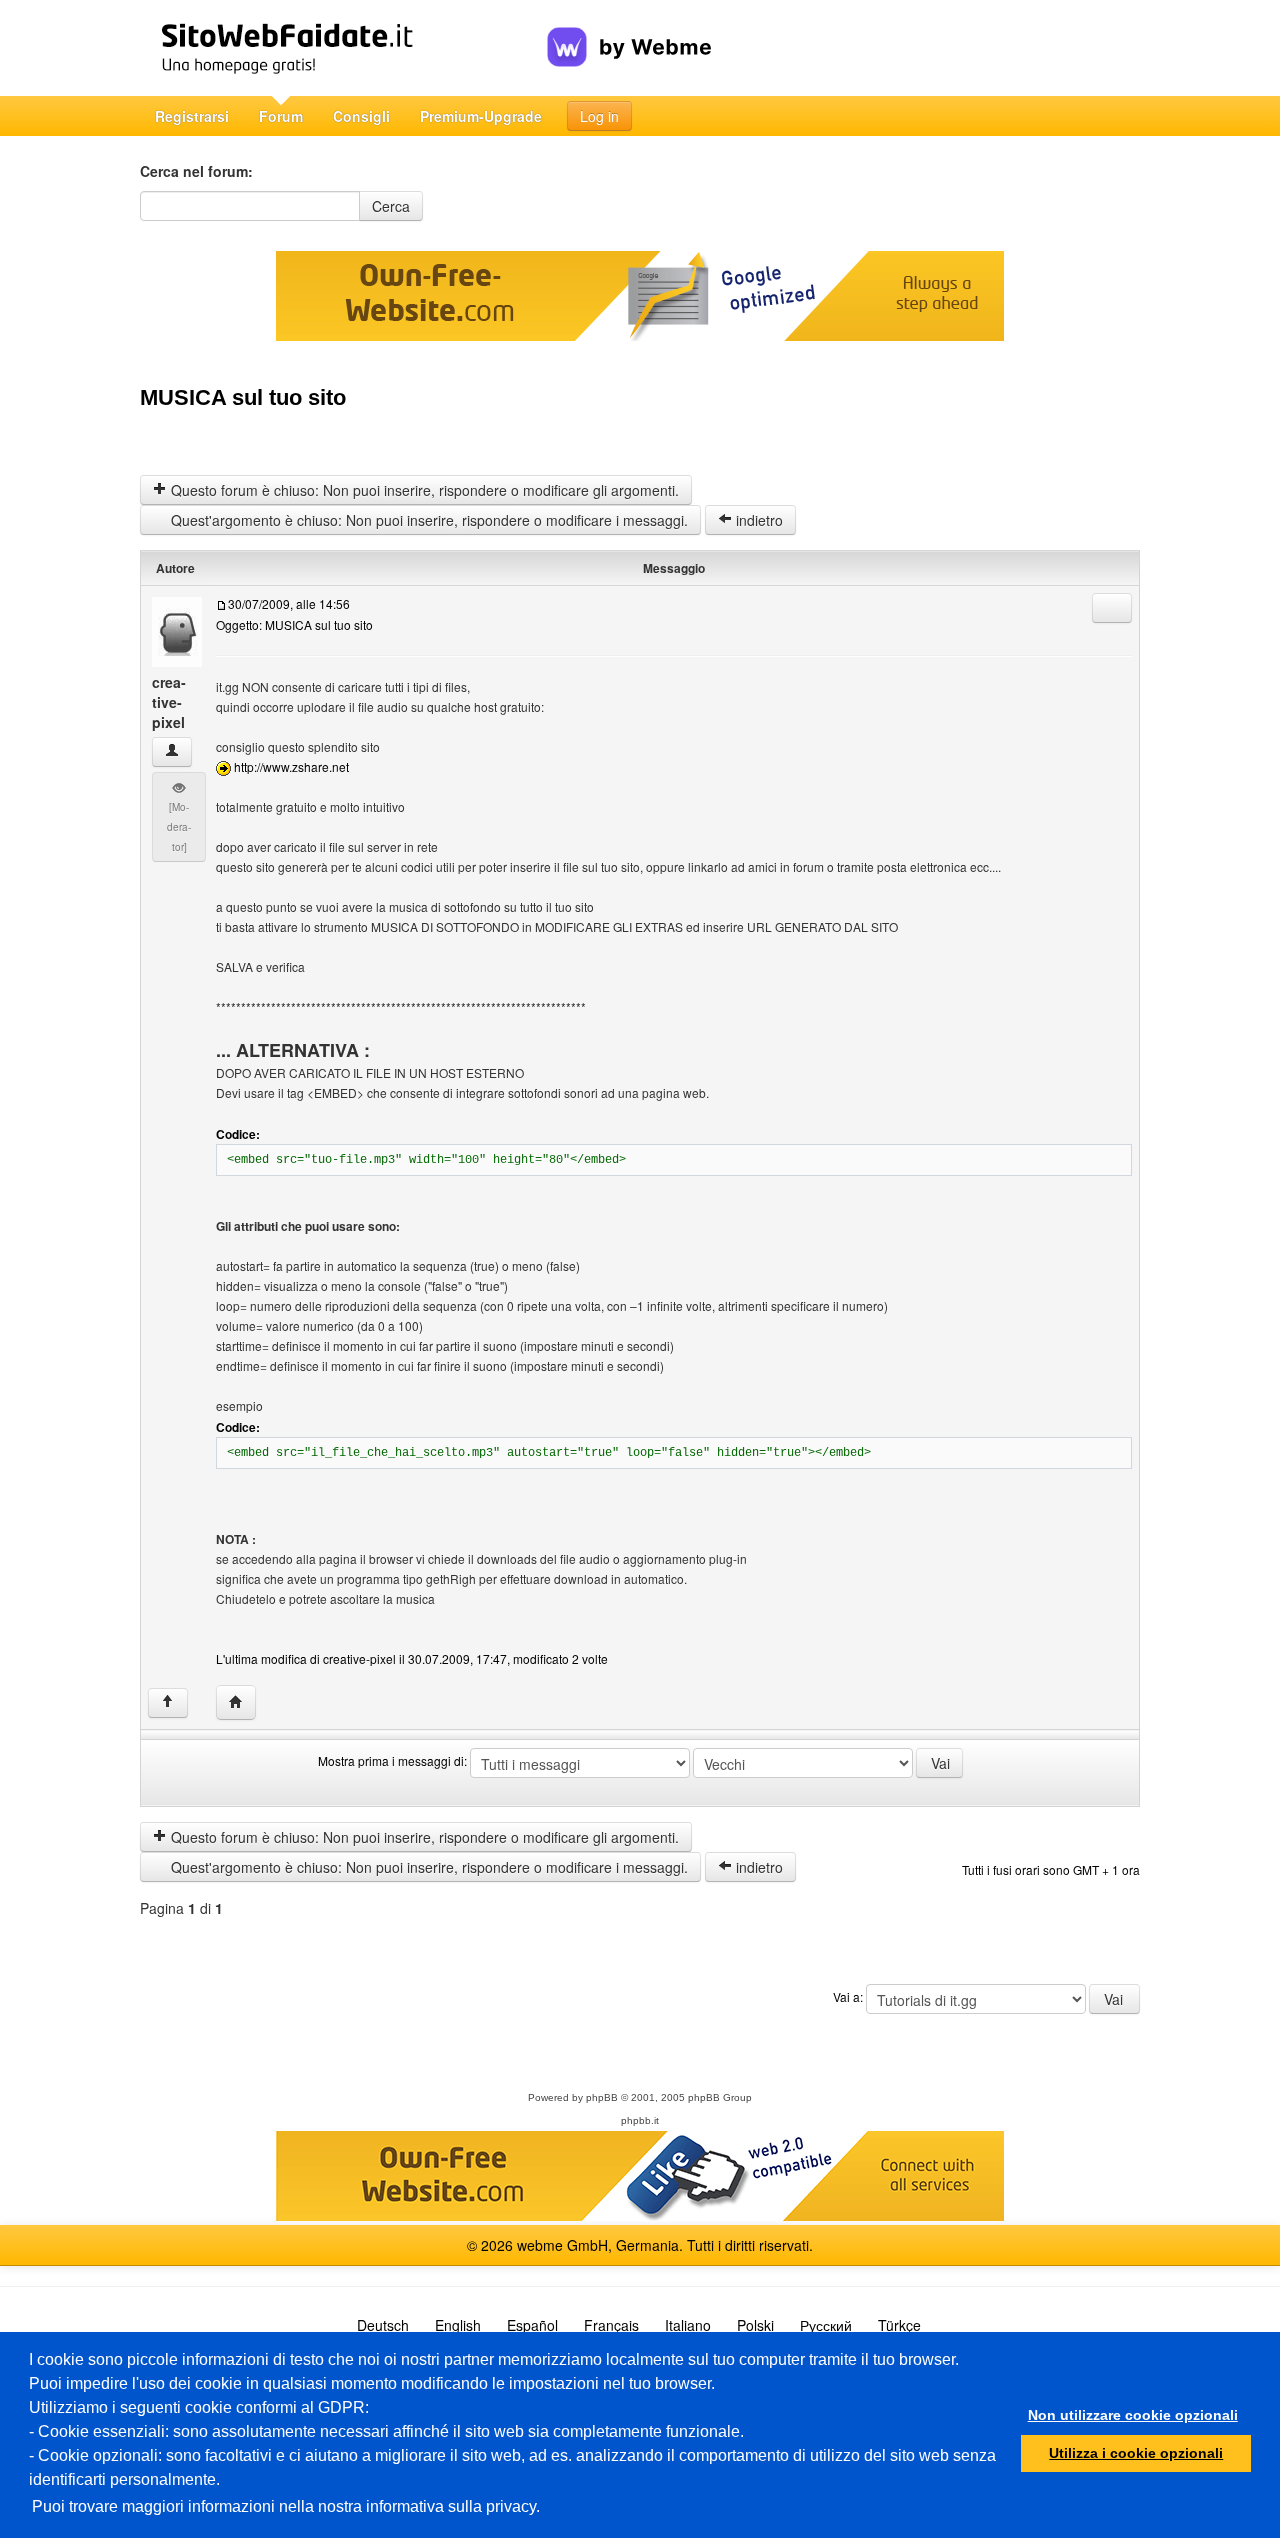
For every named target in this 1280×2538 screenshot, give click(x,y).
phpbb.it (640, 2120)
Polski (755, 2325)
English (458, 2325)
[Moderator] (179, 827)
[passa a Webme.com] (629, 31)
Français (611, 2325)
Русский (826, 2325)
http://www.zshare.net (291, 766)
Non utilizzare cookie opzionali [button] (1133, 2415)
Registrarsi (192, 116)
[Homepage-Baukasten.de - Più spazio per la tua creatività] (343, 48)
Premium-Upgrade (481, 116)
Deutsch (383, 2325)
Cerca (391, 206)
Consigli (361, 116)
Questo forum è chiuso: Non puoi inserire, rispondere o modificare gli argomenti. (423, 490)
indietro (757, 520)
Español (532, 2325)
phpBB (602, 2097)
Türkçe (899, 2325)
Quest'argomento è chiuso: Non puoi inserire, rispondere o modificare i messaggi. (427, 520)
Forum (281, 116)
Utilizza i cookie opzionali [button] (1136, 2453)
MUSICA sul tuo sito (243, 397)
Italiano (688, 2325)
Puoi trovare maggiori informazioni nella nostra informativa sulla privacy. (286, 2506)
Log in (599, 116)
